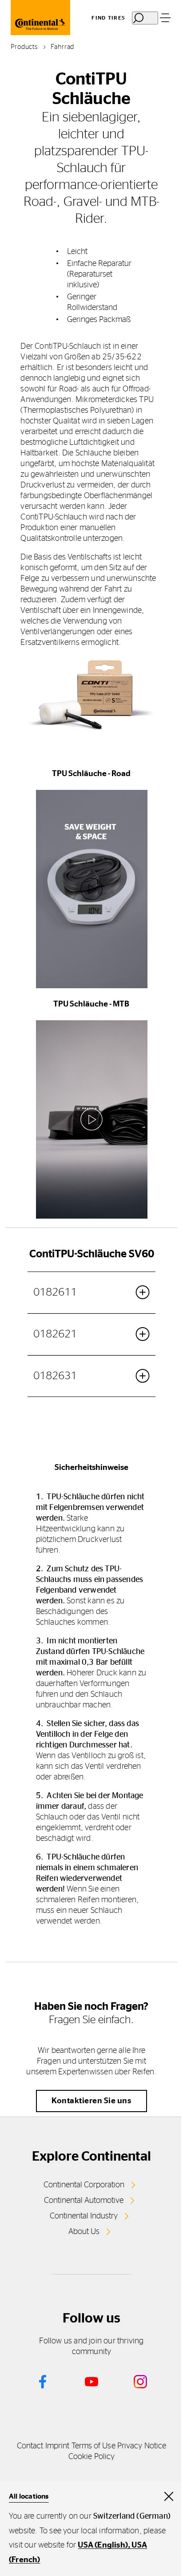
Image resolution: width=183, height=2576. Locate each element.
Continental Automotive (84, 2201)
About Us (84, 2232)
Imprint (58, 2446)
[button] (91, 889)
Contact (30, 2446)
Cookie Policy (91, 2457)
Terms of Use (93, 2446)
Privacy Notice (142, 2446)
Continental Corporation (84, 2185)
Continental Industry (84, 2216)
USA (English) (103, 2545)
